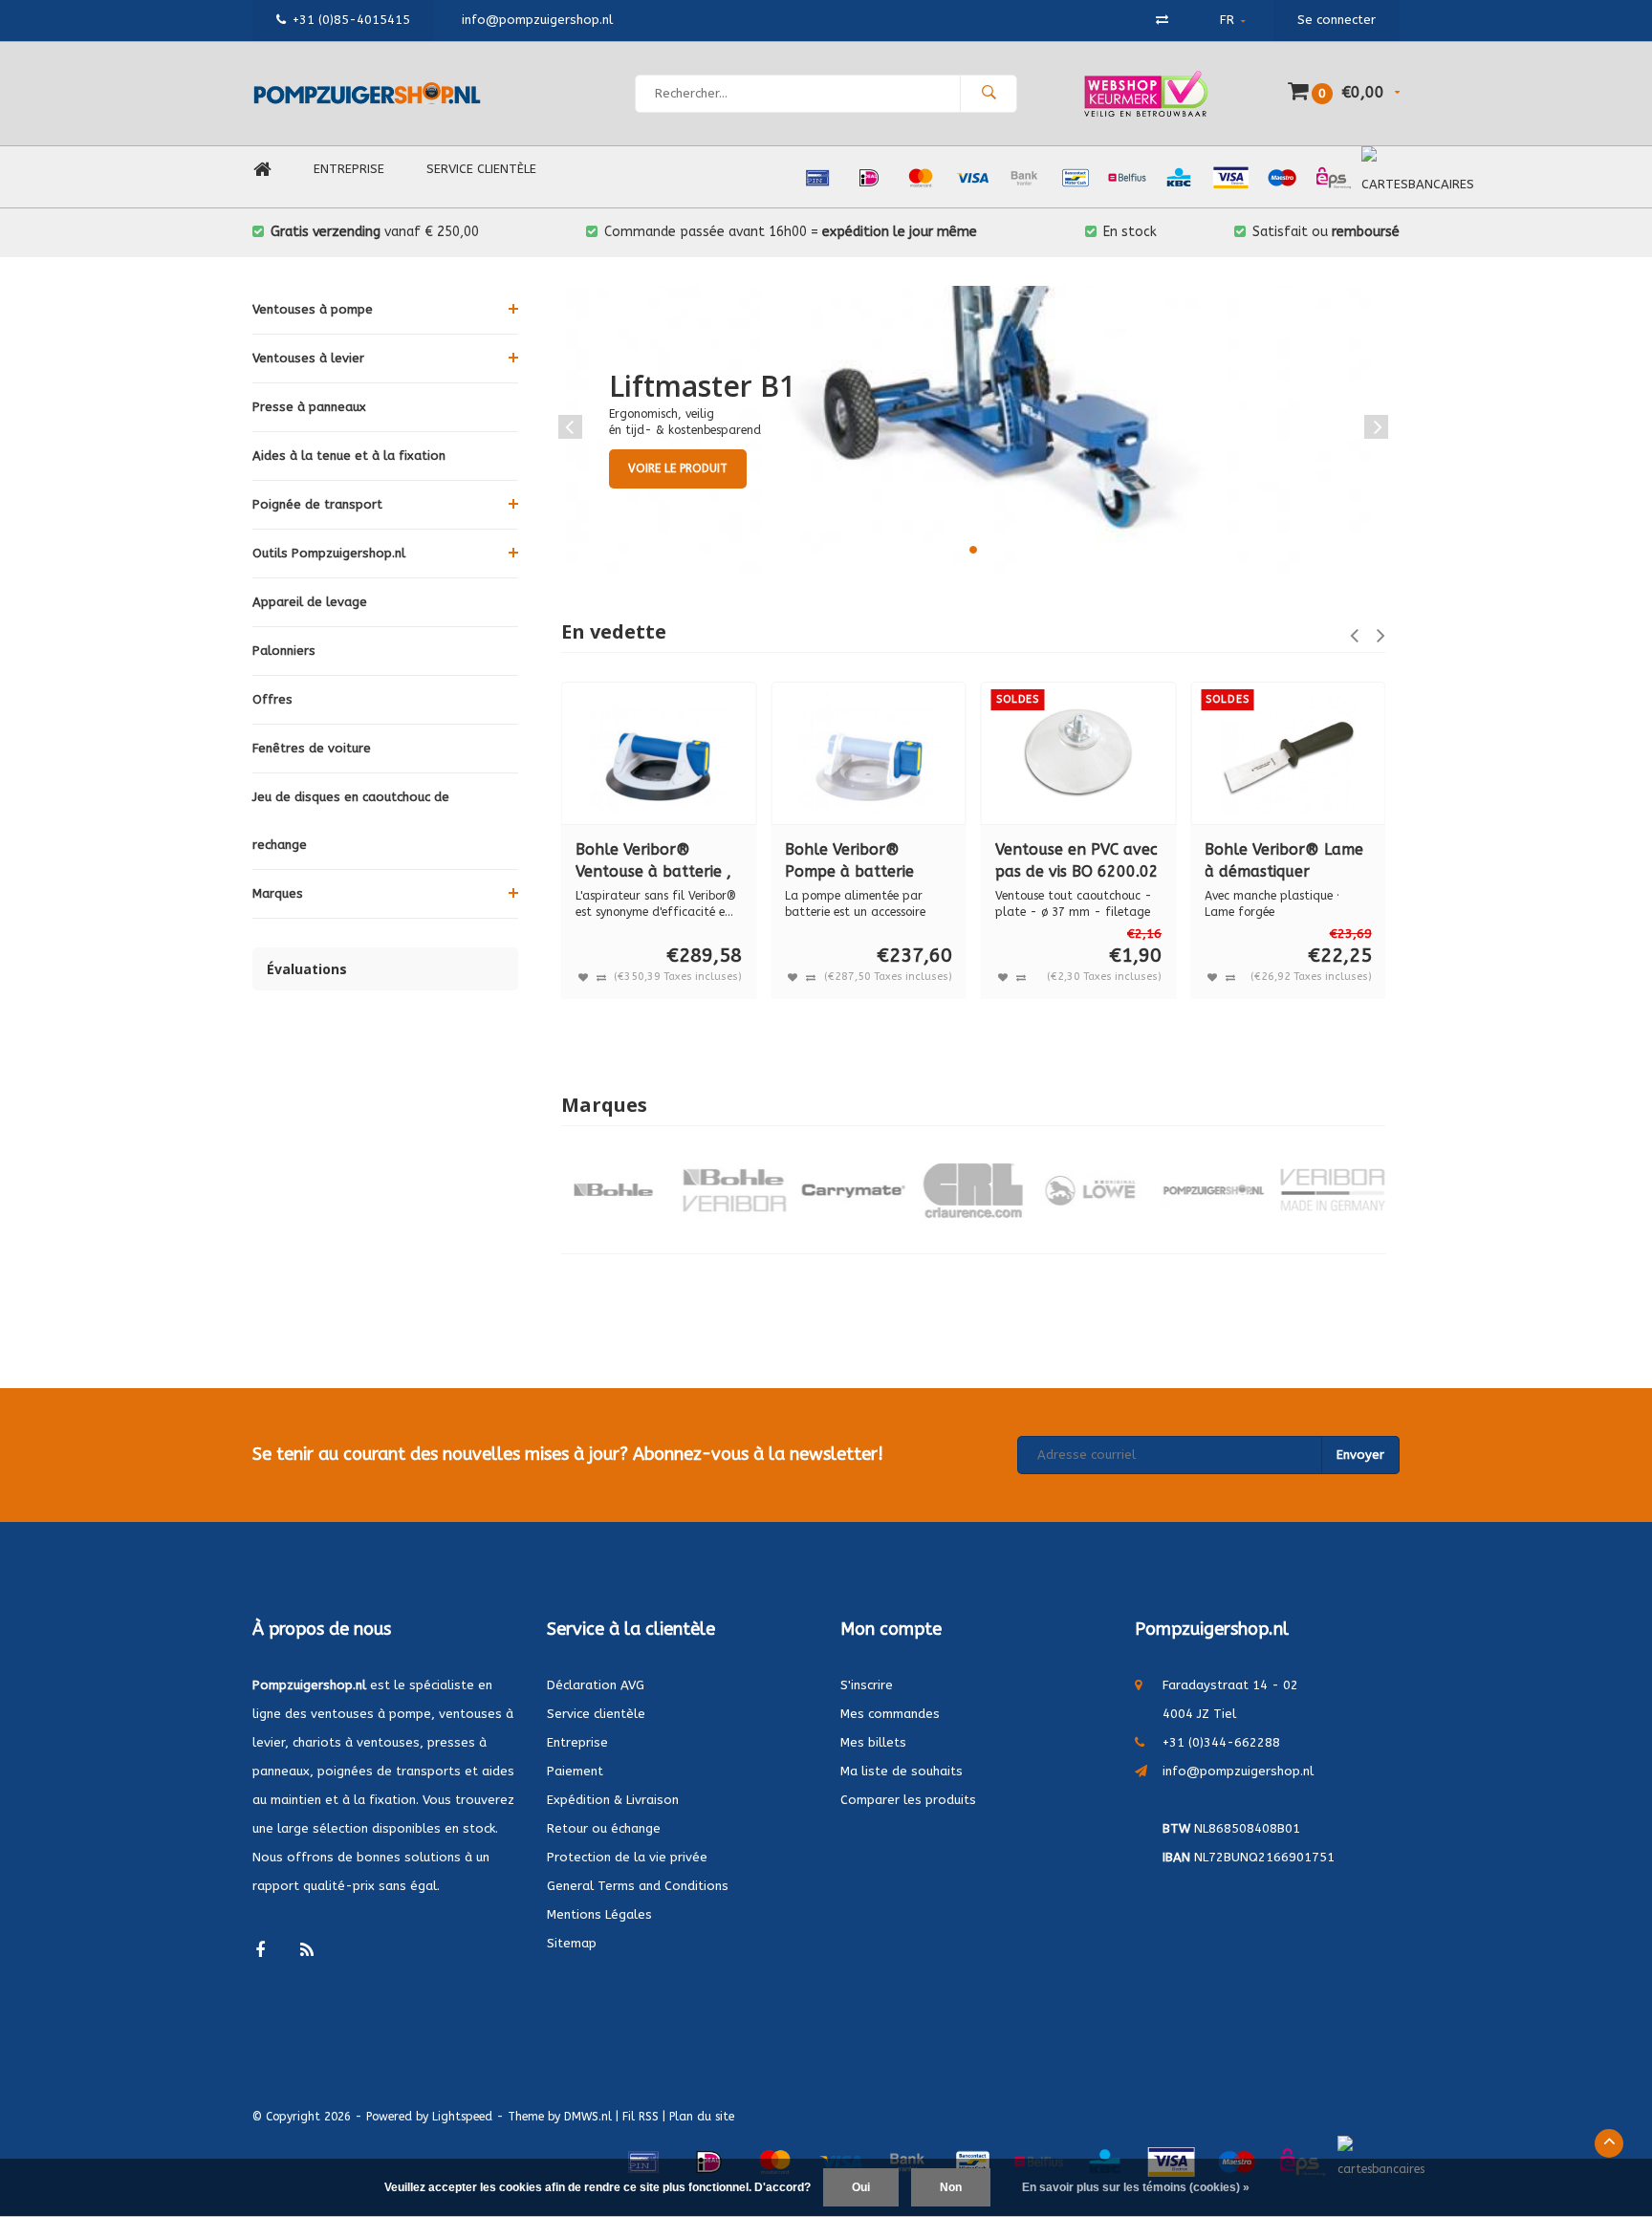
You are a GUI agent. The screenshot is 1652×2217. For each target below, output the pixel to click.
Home (262, 170)
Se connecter (1337, 20)
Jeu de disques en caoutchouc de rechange (351, 821)
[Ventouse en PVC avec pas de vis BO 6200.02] (1078, 753)
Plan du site (702, 2117)
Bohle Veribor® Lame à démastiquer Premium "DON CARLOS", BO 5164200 (1284, 862)
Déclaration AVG (596, 1685)
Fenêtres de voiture (312, 748)
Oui (861, 2187)
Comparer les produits (908, 1800)
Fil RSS (641, 2117)
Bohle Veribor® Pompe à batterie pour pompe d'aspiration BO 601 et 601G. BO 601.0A (868, 862)
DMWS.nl (588, 2117)
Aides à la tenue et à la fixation (349, 456)
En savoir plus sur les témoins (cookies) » (1136, 2187)
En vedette (614, 631)
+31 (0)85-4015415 (351, 20)
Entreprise (349, 169)
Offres (272, 699)
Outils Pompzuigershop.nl (329, 553)
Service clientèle (481, 169)
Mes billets (873, 1742)
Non (951, 2187)
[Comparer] (1162, 20)
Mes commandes (890, 1714)
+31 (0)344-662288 (1221, 1742)
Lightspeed (462, 2117)
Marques (278, 893)
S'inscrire (867, 1685)
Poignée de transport (317, 504)
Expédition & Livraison (613, 1800)
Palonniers (284, 651)
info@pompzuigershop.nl (1238, 1771)
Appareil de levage (310, 602)
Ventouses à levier (308, 358)
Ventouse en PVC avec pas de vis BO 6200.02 (1077, 860)
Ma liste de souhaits (902, 1771)
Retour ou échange (604, 1828)
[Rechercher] (989, 94)
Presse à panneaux (309, 407)
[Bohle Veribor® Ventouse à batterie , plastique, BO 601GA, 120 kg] (659, 753)
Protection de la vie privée (627, 1857)
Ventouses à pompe (313, 309)
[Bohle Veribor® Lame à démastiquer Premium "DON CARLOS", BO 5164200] (1288, 753)
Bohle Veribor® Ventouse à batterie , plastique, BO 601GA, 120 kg (654, 862)
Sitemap (572, 1943)
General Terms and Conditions (638, 1886)
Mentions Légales (599, 1914)
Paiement (575, 1771)
